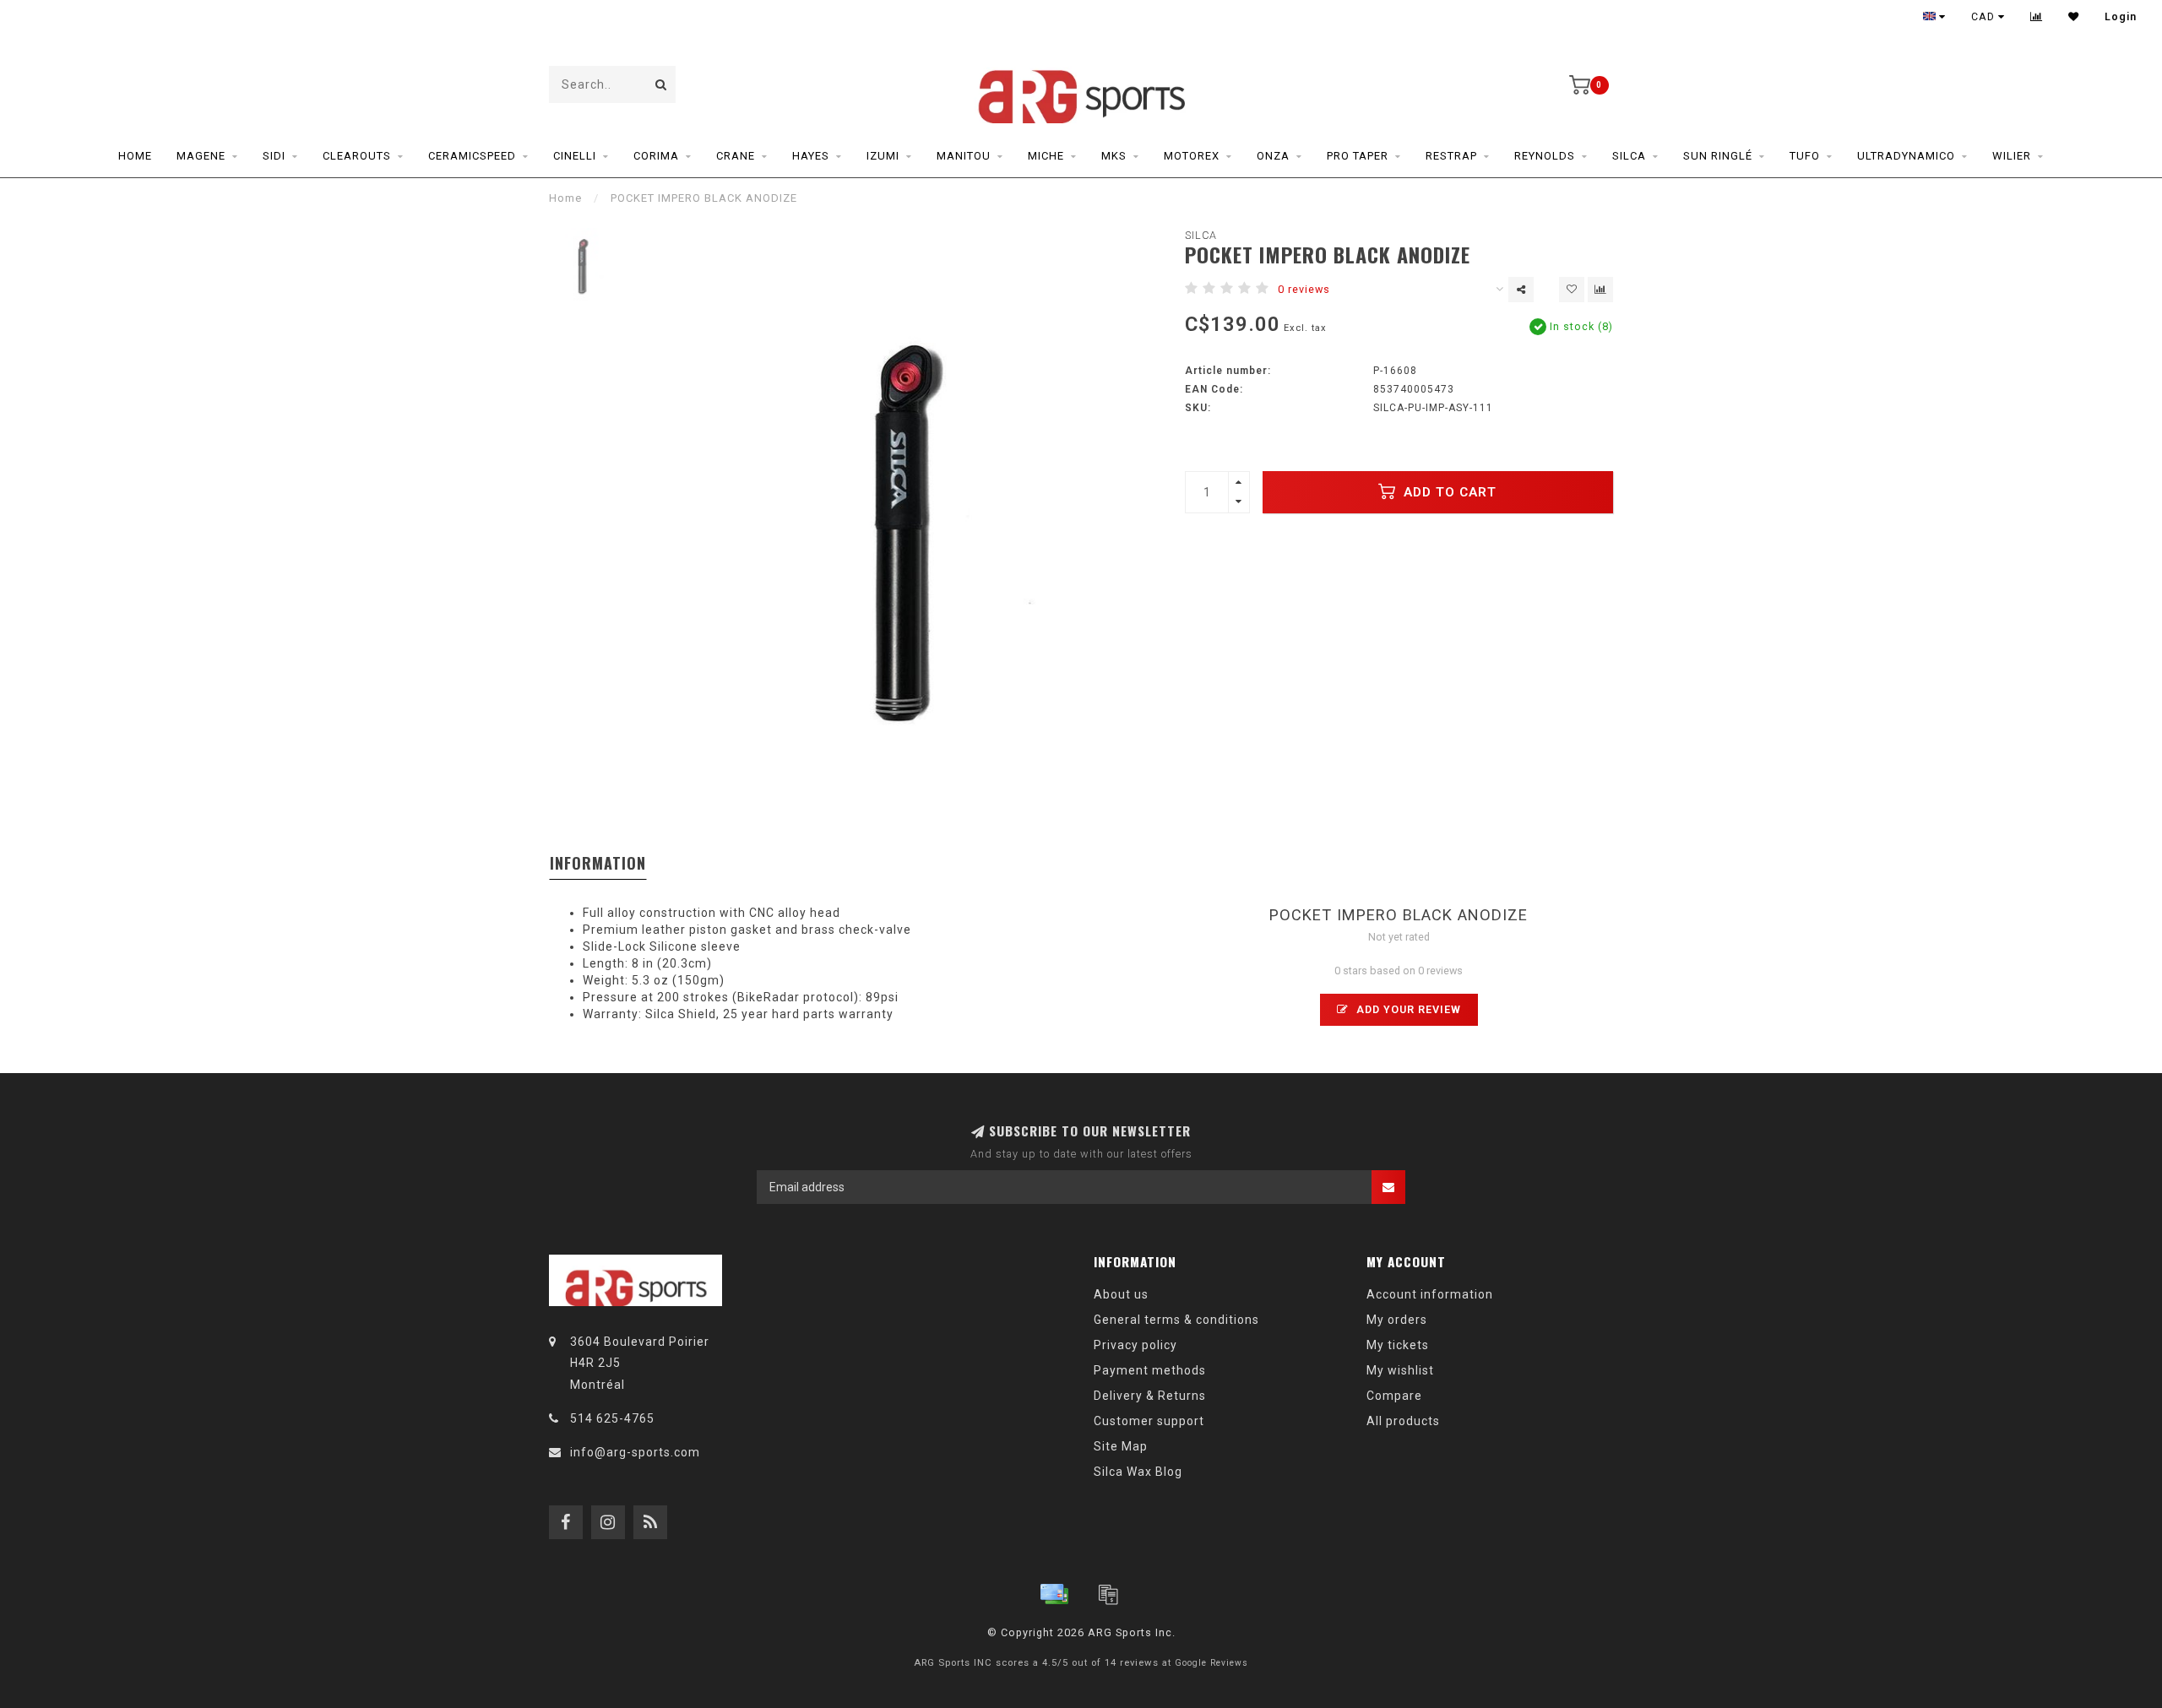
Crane (736, 156)
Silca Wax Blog (1138, 1472)
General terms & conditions (1176, 1320)
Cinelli (575, 156)
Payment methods (1150, 1370)
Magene (201, 156)
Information (598, 863)
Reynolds (1545, 156)
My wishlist (1400, 1370)
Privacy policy (1135, 1345)
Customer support (1149, 1421)
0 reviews (1304, 289)
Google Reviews (1211, 1663)
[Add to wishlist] (1572, 290)
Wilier (2012, 156)
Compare (1394, 1396)
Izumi (883, 156)
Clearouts (357, 156)
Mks (1114, 156)
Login (2121, 17)
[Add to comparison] (1600, 290)
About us (1121, 1294)
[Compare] (2037, 17)
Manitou (964, 156)
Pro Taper (1358, 156)
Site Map (1121, 1446)
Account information (1430, 1294)
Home (135, 156)
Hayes (811, 156)
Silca (1629, 156)
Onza (1273, 156)
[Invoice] (1108, 1594)
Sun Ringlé (1718, 156)
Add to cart (1448, 492)
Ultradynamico (1906, 156)
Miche (1046, 156)
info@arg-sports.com (635, 1452)
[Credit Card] (1054, 1594)
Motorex (1192, 156)
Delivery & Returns (1150, 1396)
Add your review (1407, 1009)
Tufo (1805, 156)
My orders (1397, 1320)
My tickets (1398, 1345)
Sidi (274, 156)
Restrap (1451, 156)
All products (1403, 1421)
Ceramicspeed (472, 156)
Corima (656, 156)
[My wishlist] (2074, 17)
